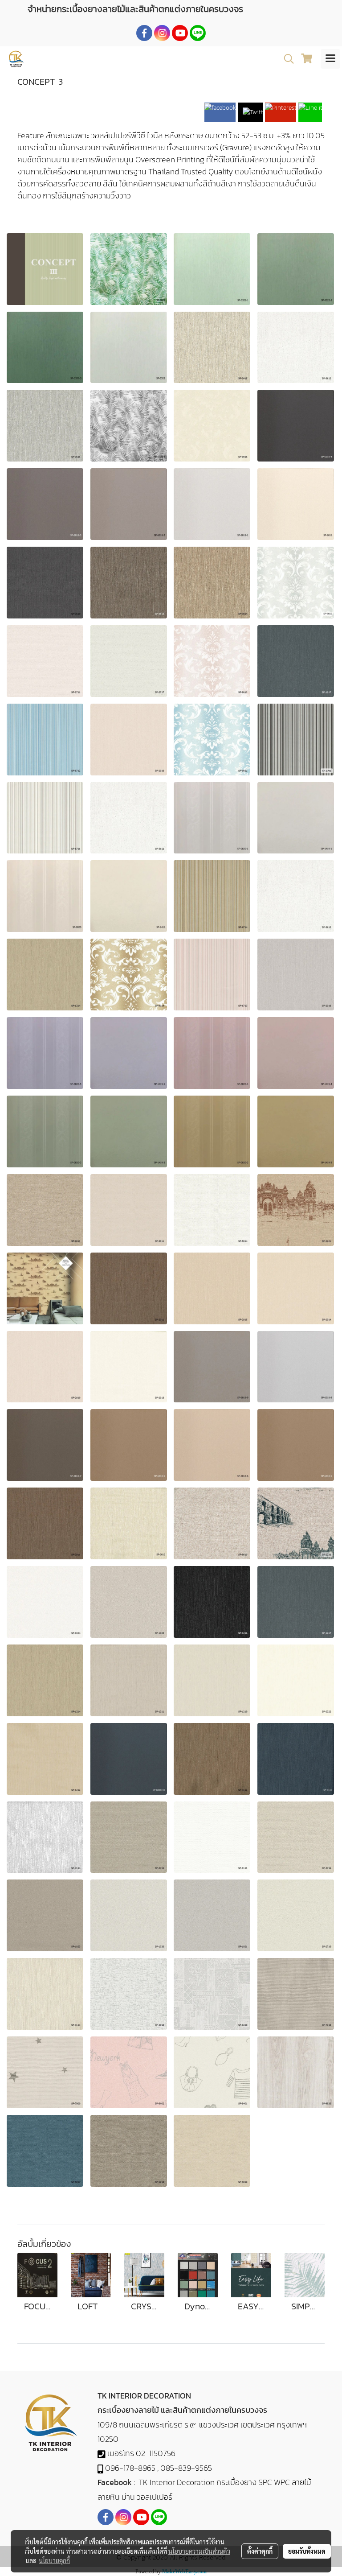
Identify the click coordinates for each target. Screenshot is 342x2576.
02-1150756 (156, 2453)
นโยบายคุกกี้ (54, 2560)
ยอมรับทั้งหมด (307, 2551)
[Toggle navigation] (330, 59)
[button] (286, 59)
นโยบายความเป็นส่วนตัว (199, 2551)
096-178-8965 (130, 2468)
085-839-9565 (186, 2468)
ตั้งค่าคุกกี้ (260, 2551)
